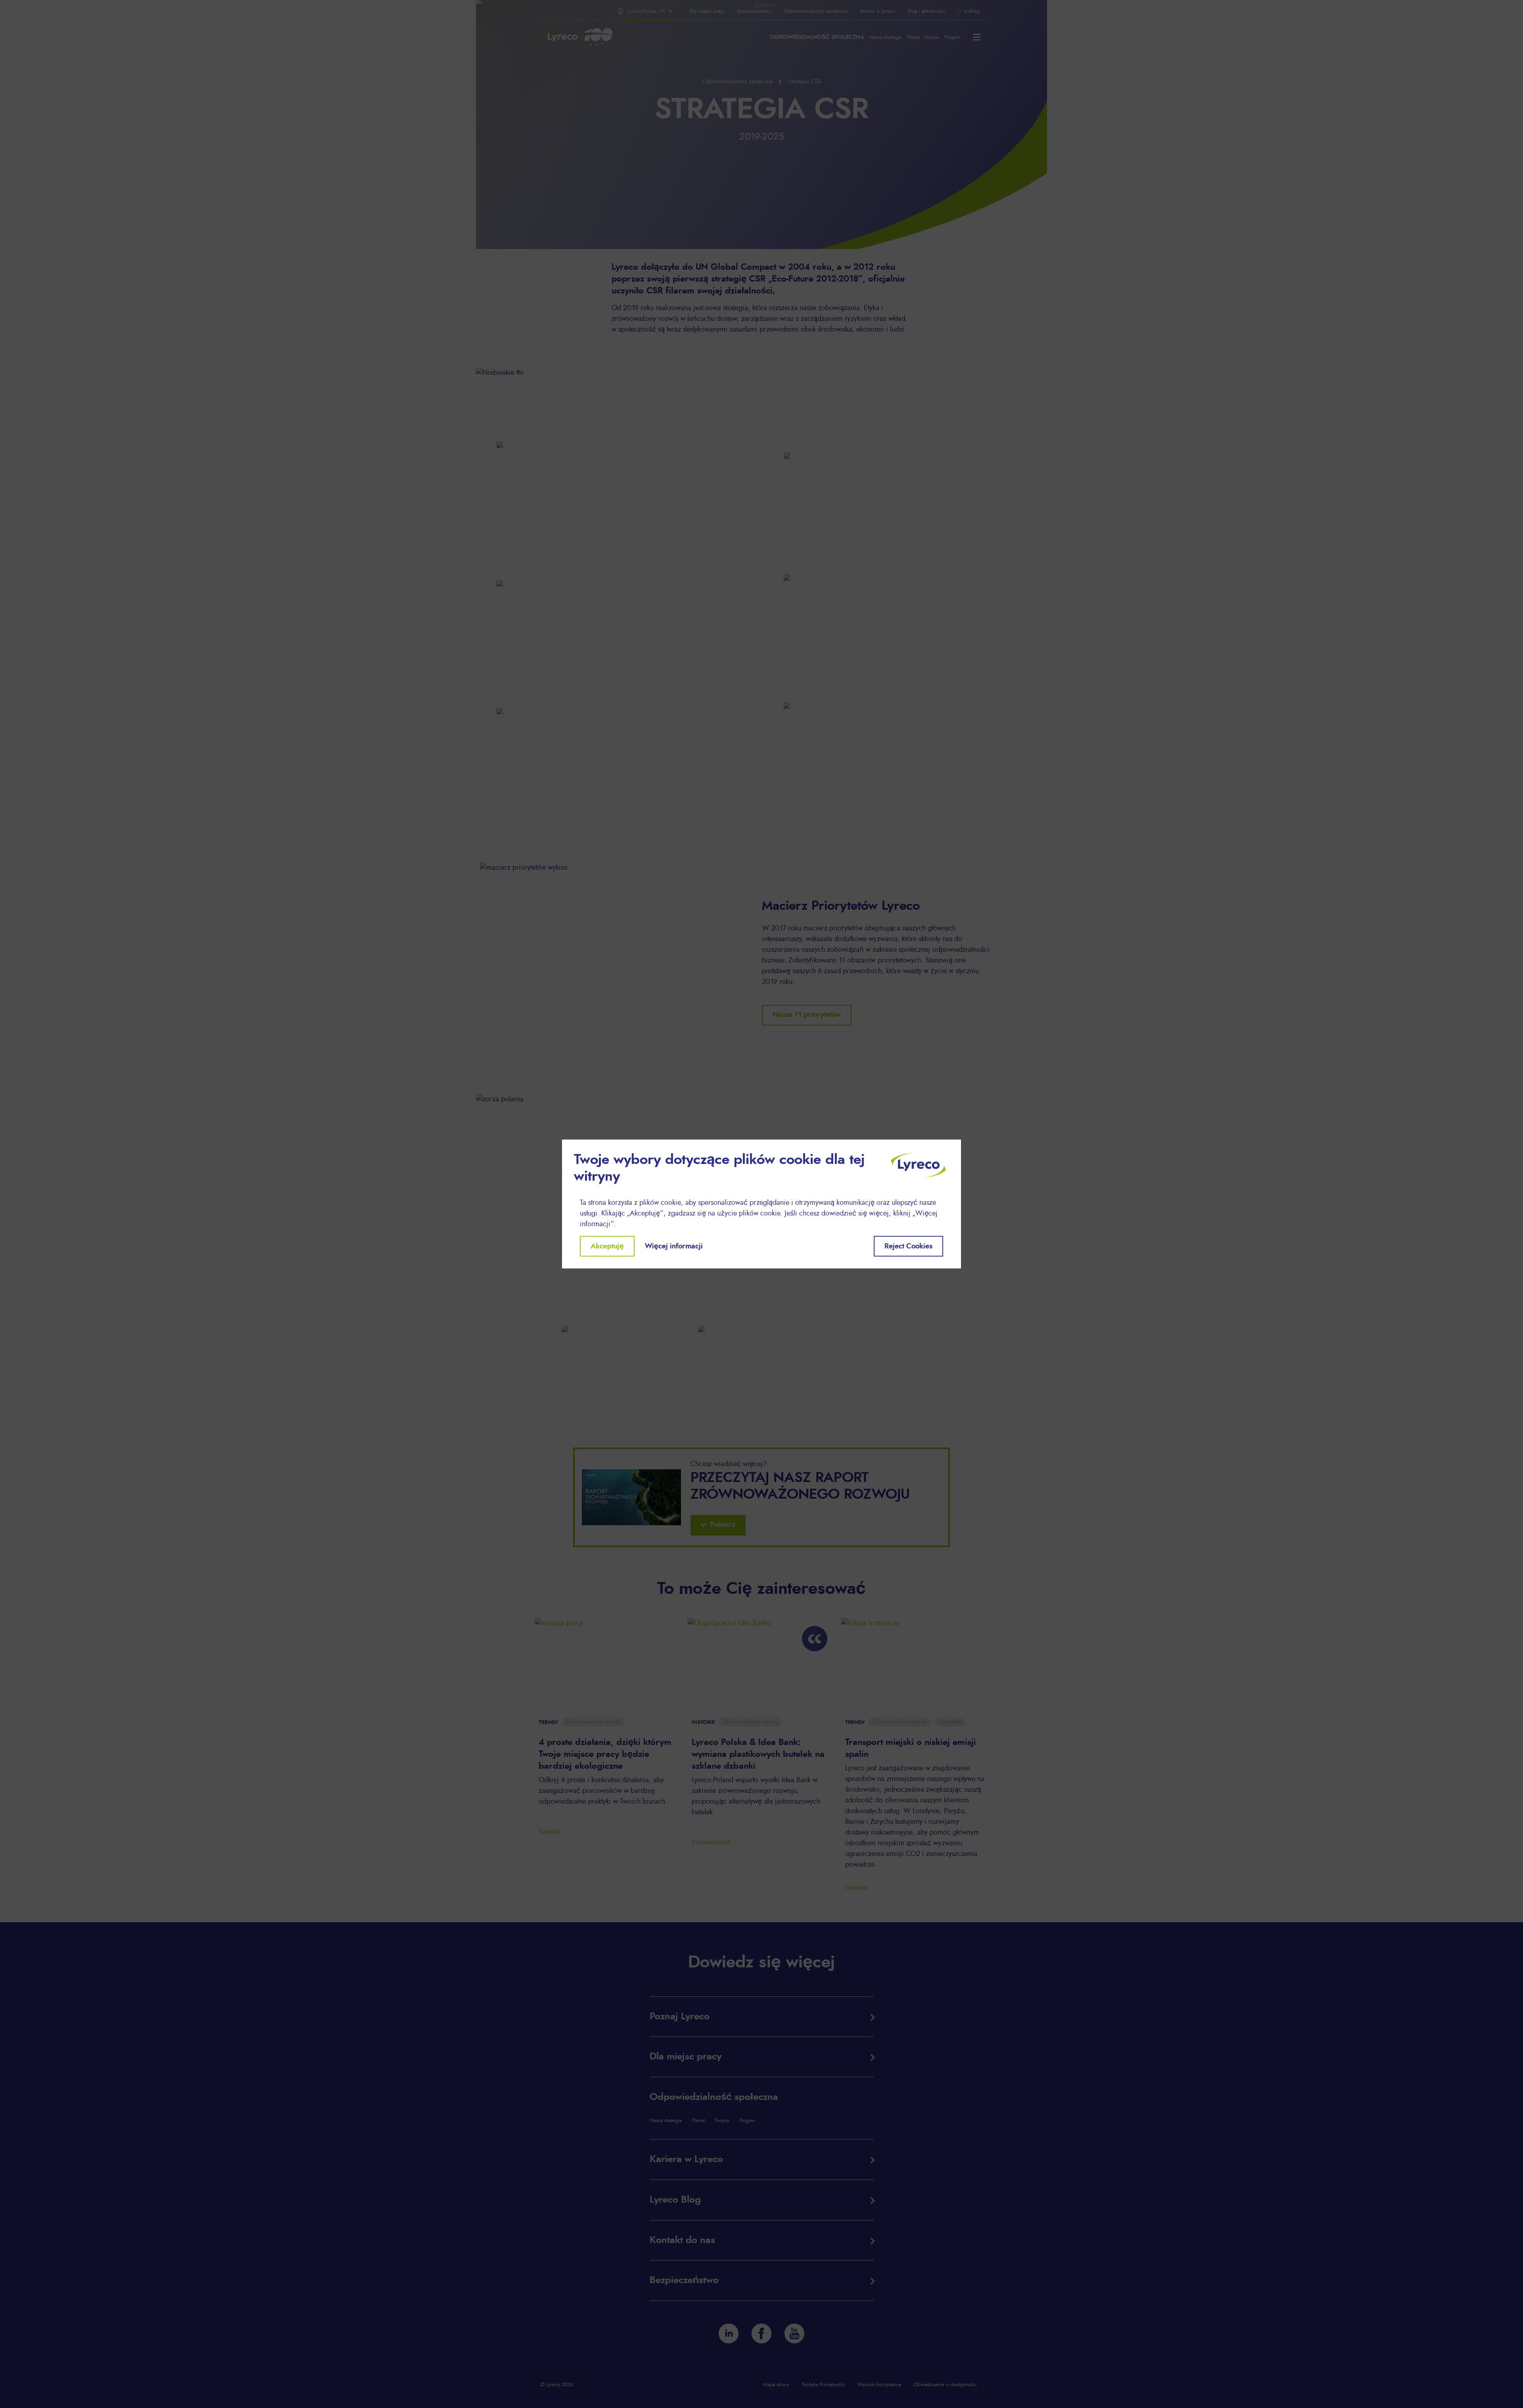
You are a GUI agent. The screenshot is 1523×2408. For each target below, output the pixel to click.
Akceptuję (607, 1246)
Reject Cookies (908, 1246)
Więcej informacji (674, 1246)
